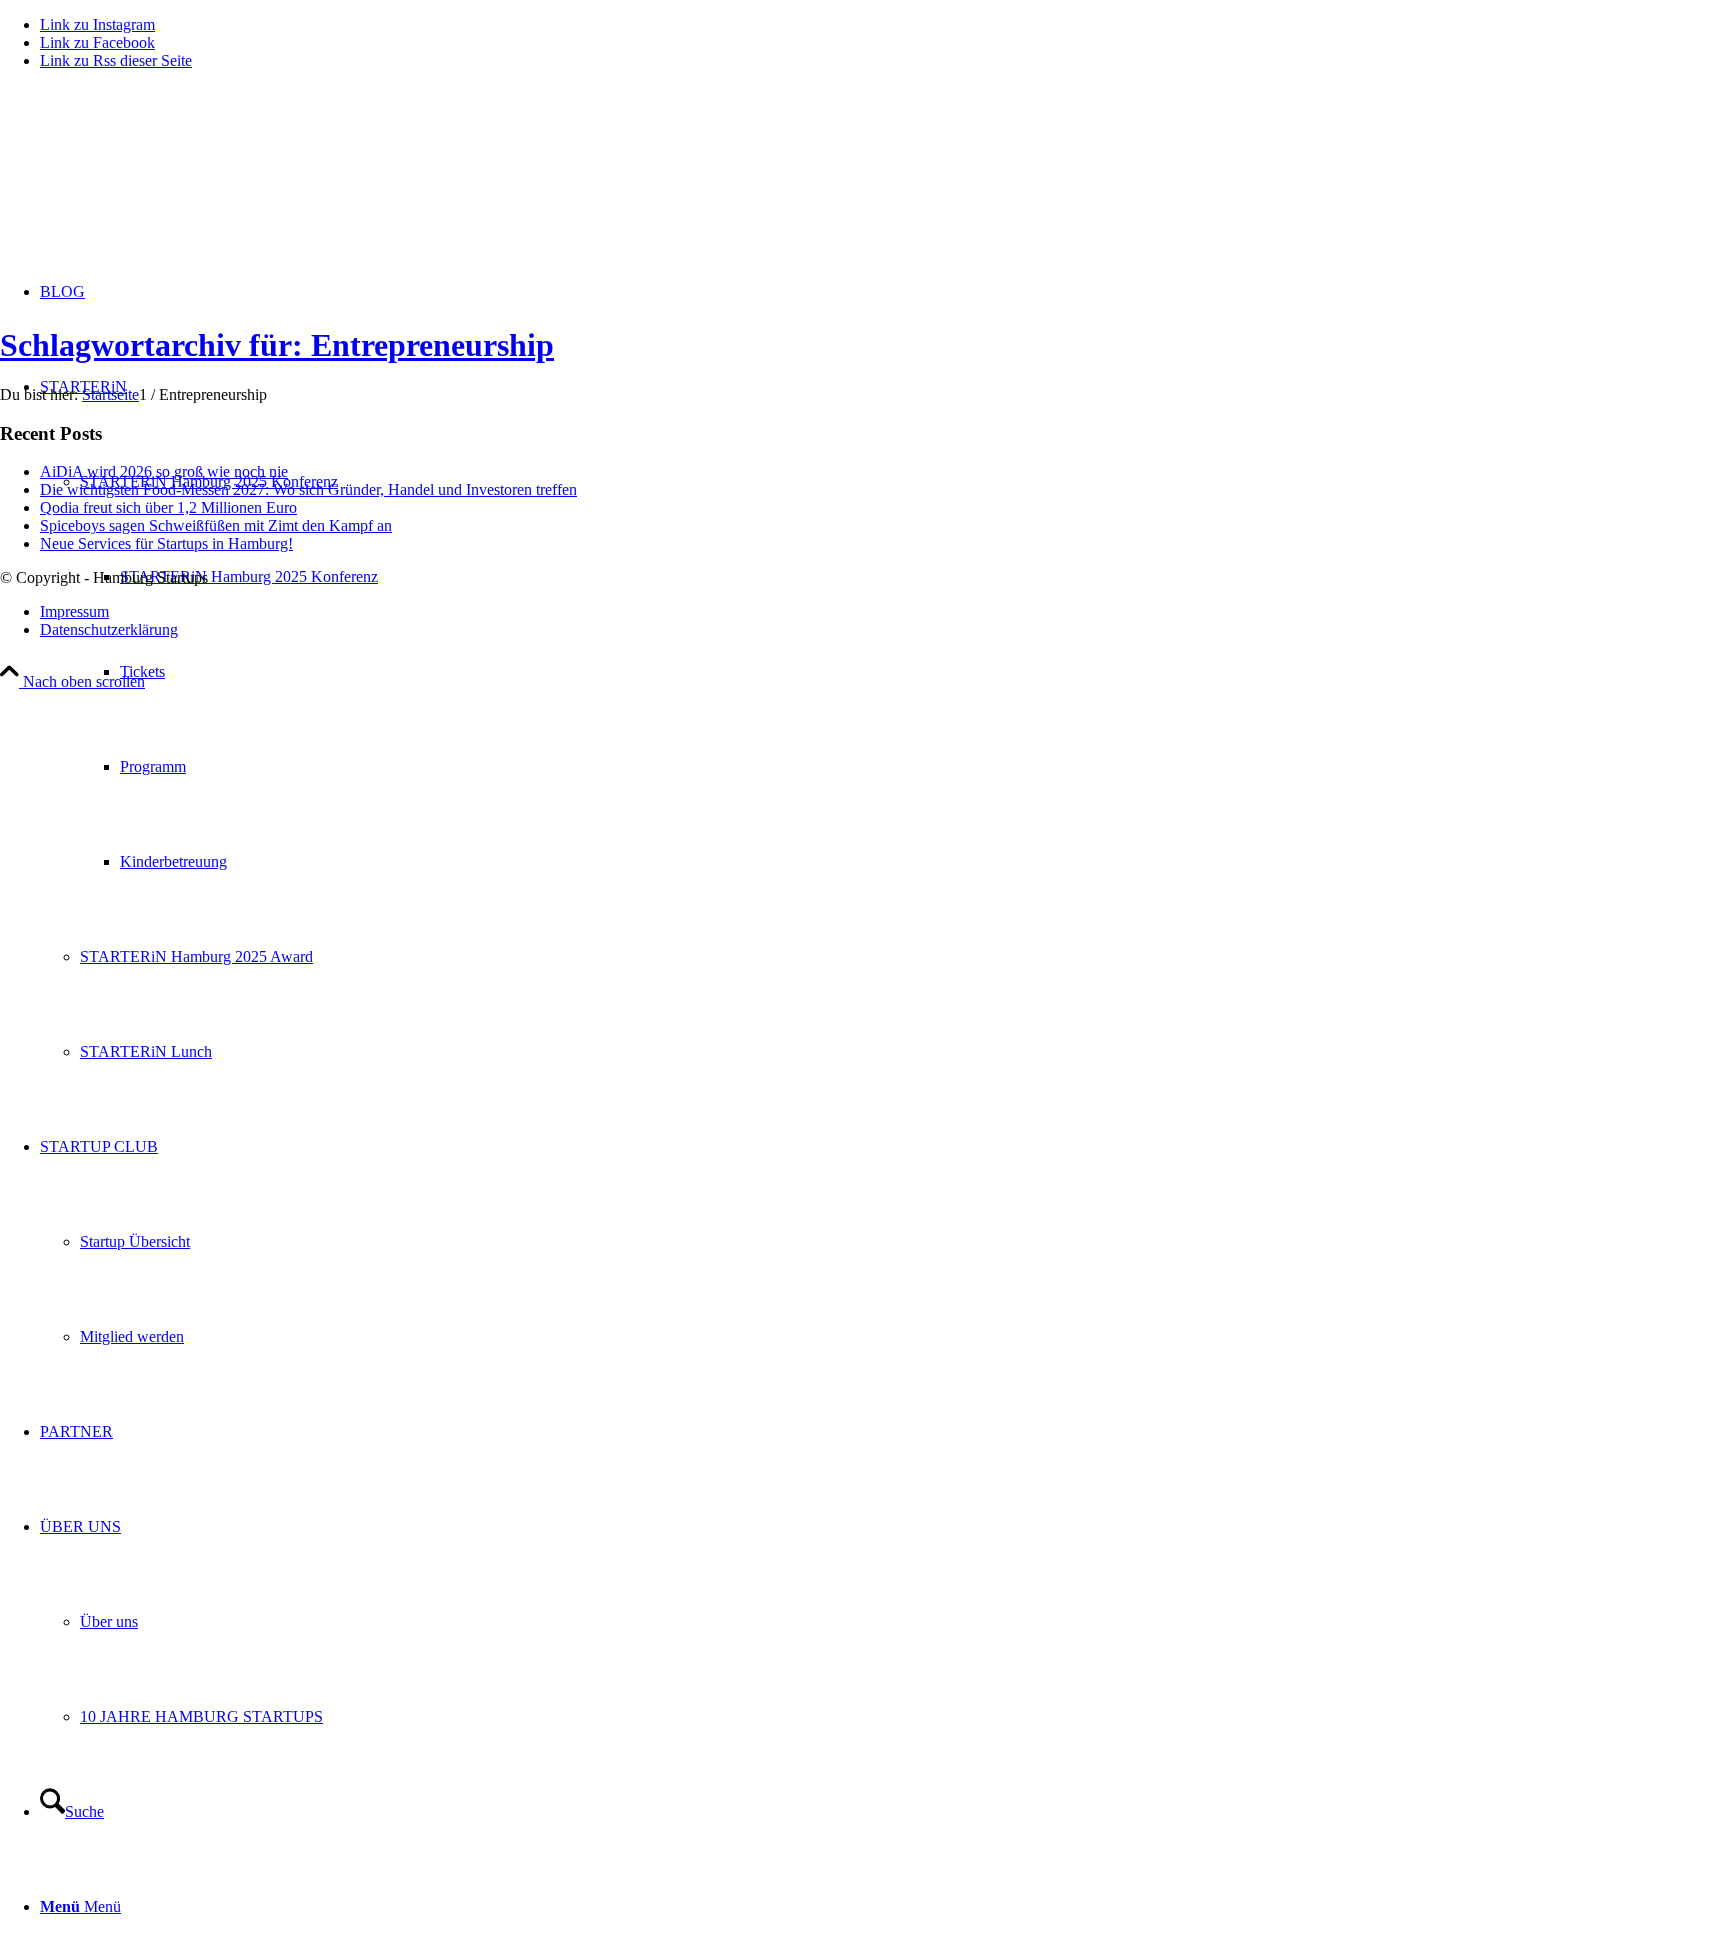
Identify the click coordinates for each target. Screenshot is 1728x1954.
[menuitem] (884, 719)
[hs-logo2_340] (150, 180)
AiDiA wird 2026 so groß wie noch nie (164, 471)
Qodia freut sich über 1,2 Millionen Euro (168, 507)
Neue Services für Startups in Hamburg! (166, 543)
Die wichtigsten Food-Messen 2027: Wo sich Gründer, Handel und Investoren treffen (308, 489)
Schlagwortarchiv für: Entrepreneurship (277, 345)
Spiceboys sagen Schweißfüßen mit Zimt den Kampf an (216, 525)
